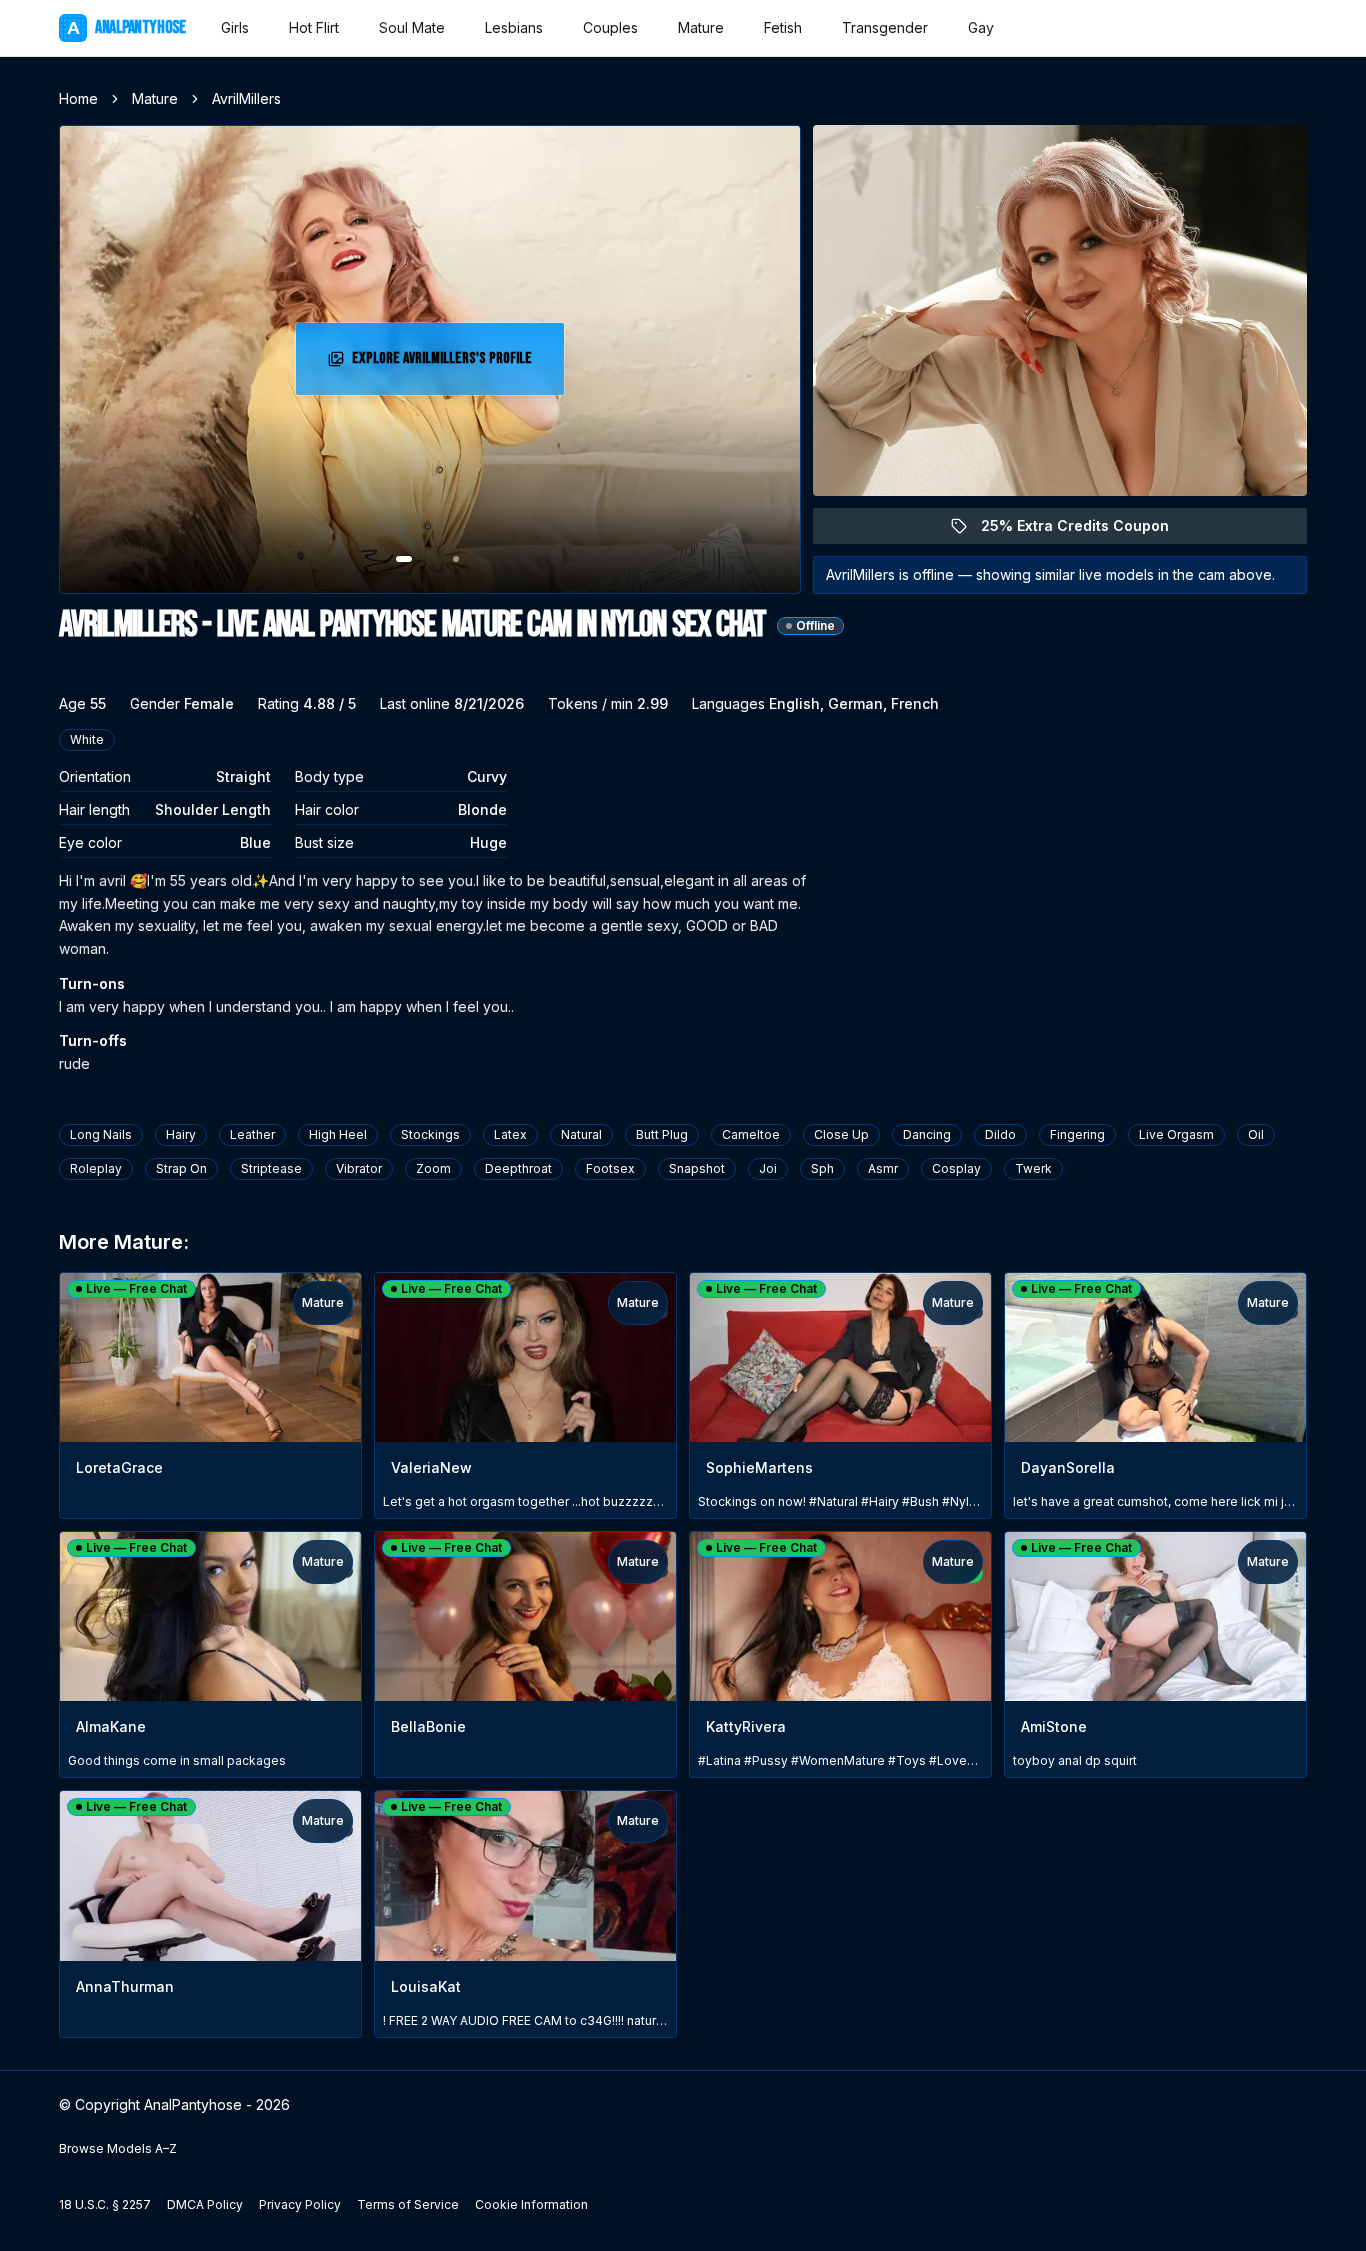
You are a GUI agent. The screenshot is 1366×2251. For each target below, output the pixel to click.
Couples (610, 27)
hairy (181, 1134)
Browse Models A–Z (118, 2148)
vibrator (359, 1168)
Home (78, 98)
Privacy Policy (300, 2204)
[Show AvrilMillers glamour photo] (456, 559)
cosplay (956, 1168)
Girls (235, 27)
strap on (181, 1168)
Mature (701, 27)
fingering (1077, 1134)
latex (510, 1134)
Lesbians (514, 27)
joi (768, 1168)
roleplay (96, 1168)
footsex (610, 1168)
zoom (433, 1168)
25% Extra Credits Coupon (1086, 530)
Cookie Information (531, 2204)
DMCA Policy (205, 2204)
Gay (981, 27)
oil (1256, 1134)
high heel (338, 1134)
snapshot (697, 1168)
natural (581, 1134)
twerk (1033, 1168)
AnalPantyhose (126, 27)
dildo (1000, 1134)
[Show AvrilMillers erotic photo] (404, 559)
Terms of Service (408, 2204)
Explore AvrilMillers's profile (444, 364)
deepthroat (518, 1168)
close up (841, 1134)
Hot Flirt (314, 27)
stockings (430, 1134)
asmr (883, 1168)
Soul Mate (412, 27)
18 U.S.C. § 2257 (105, 2204)
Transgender (885, 27)
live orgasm (1176, 1134)
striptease (271, 1168)
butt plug (662, 1134)
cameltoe (751, 1134)
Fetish (783, 27)
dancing (927, 1134)
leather (252, 1134)
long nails (101, 1134)
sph (822, 1168)
